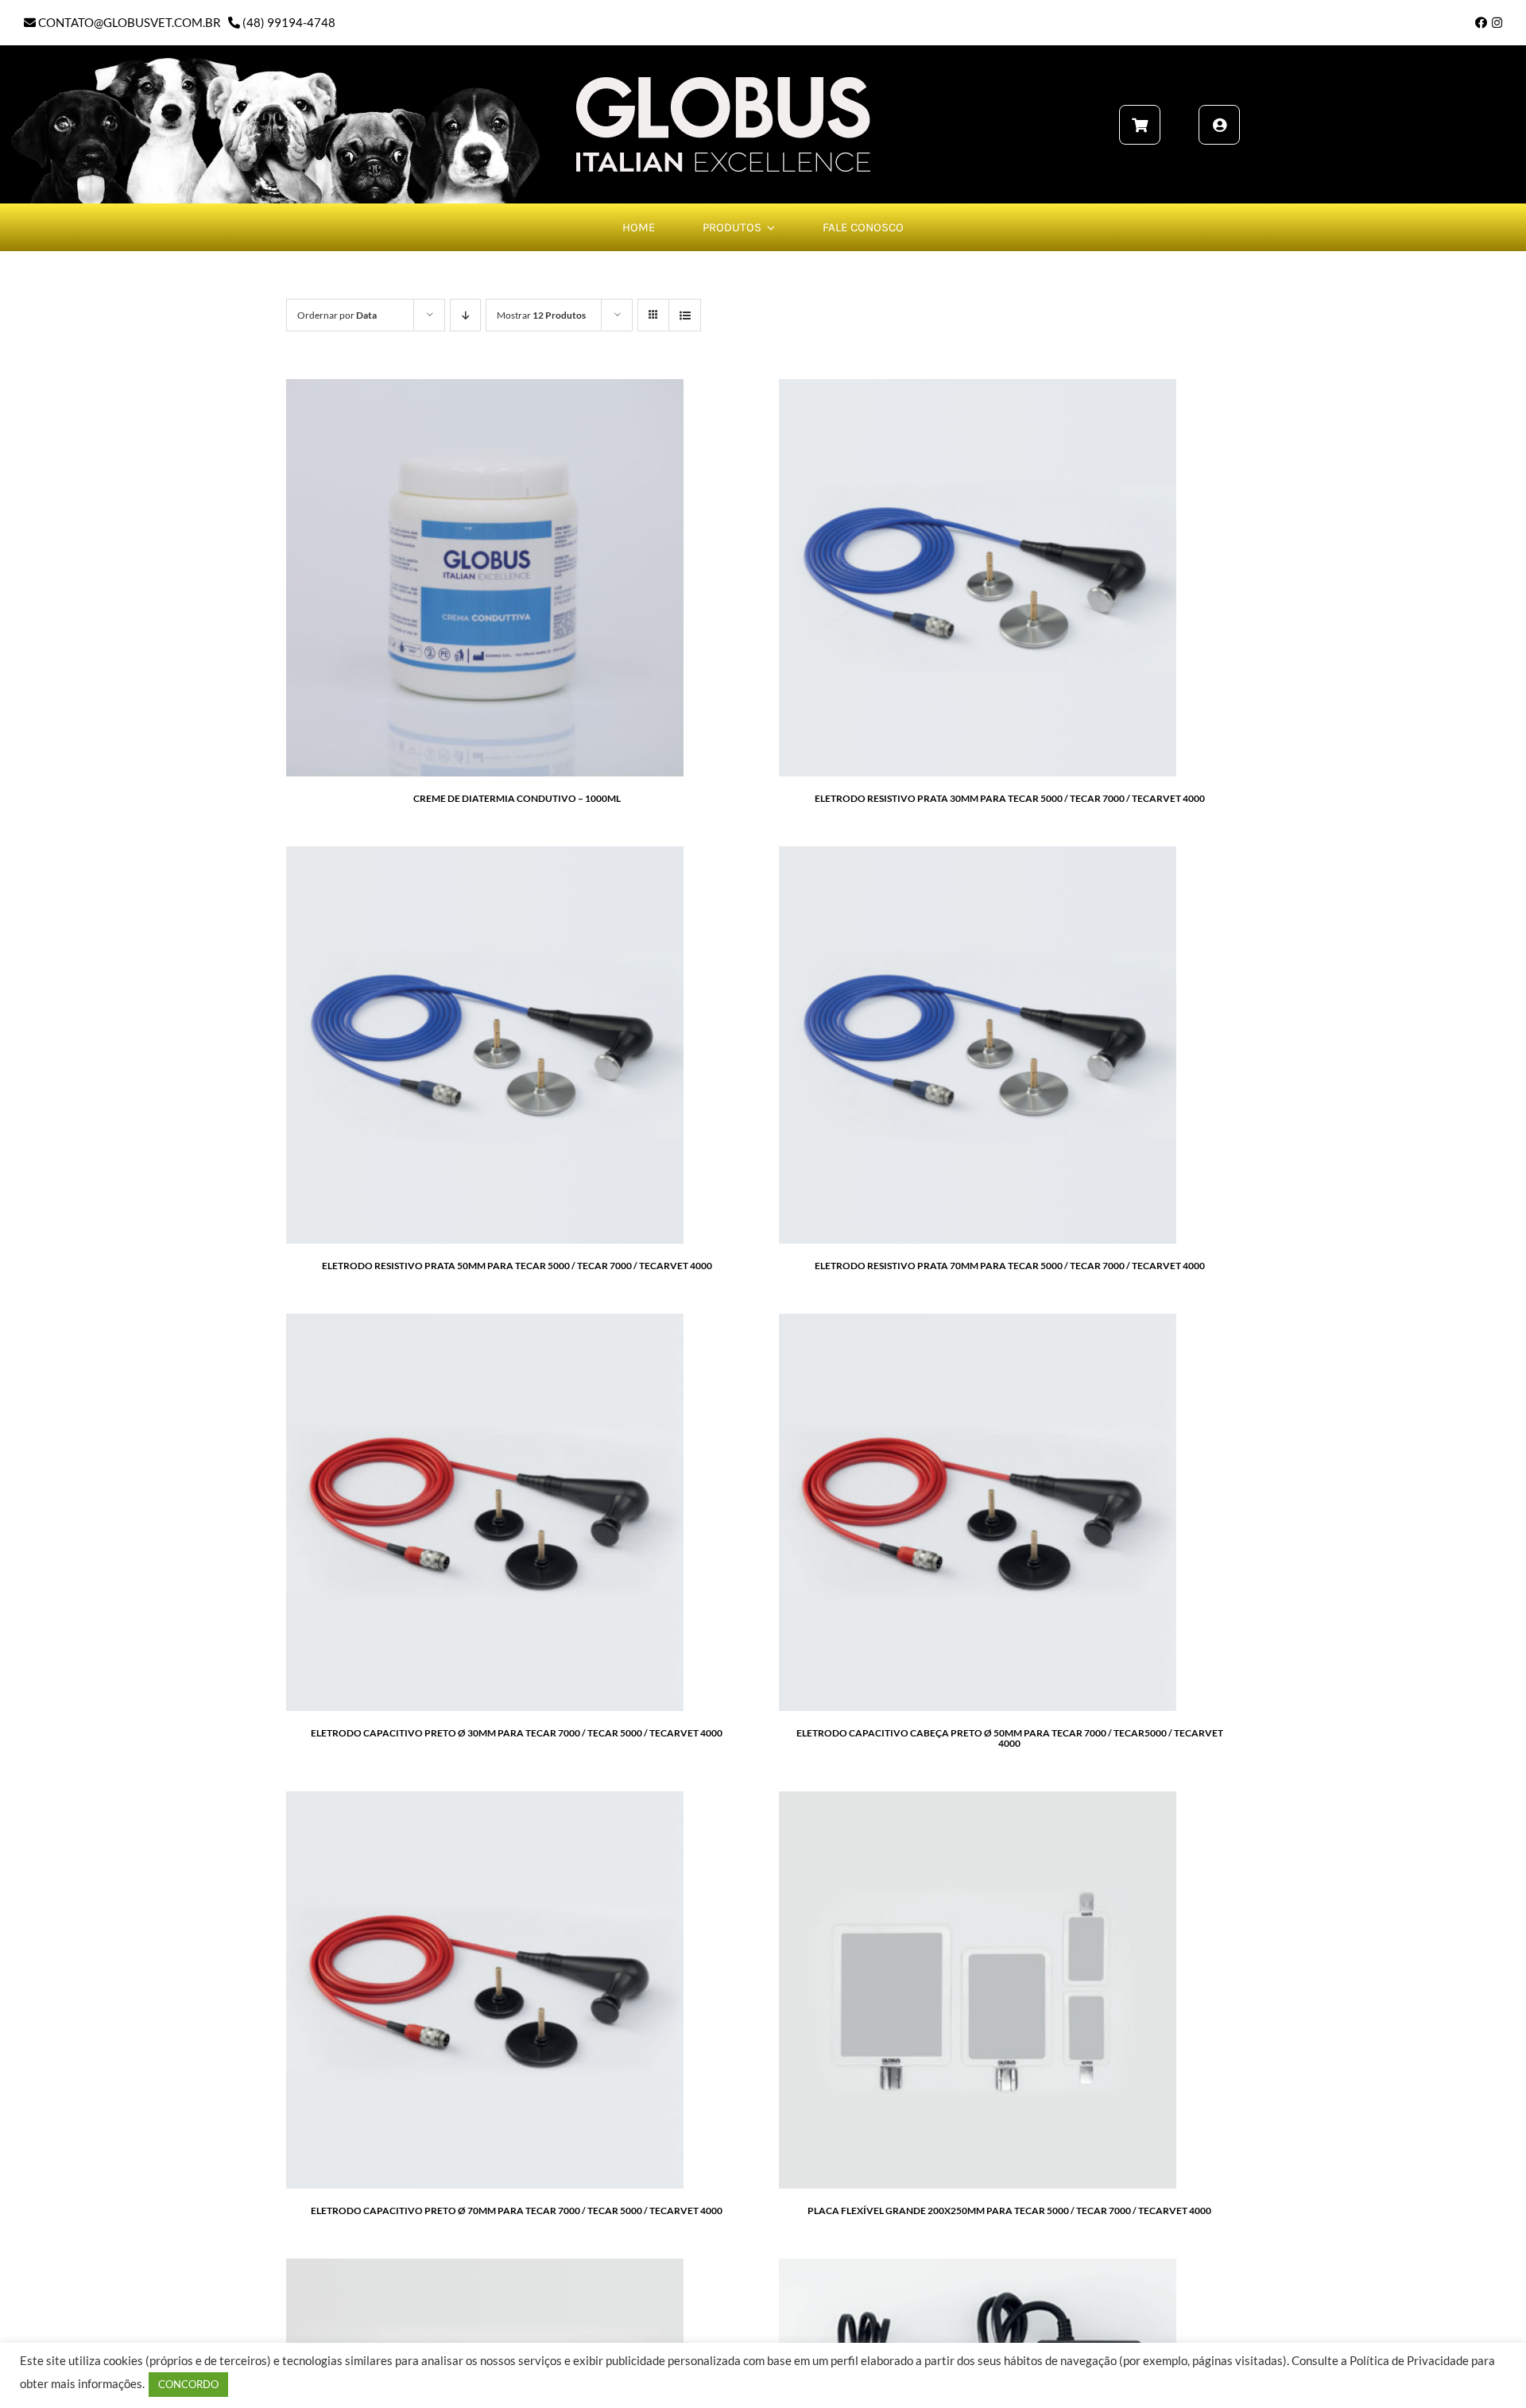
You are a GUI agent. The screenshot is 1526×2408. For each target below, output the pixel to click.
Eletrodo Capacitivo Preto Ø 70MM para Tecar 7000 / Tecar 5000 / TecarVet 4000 (517, 2211)
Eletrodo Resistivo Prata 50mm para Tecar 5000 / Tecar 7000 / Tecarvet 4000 (517, 1266)
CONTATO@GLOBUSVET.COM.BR (128, 22)
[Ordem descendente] (465, 315)
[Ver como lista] (685, 315)
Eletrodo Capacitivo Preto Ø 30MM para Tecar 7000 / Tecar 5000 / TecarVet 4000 (517, 1733)
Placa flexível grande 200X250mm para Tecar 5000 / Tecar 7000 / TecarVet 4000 (1009, 2211)
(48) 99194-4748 (288, 22)
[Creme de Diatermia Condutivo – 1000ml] (485, 388)
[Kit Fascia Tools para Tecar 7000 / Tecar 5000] (485, 2267)
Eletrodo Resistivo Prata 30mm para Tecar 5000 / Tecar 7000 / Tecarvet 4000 (1010, 798)
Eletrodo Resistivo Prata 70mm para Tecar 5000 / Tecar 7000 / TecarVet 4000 (1010, 1266)
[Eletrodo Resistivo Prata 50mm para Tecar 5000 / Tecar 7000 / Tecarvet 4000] (485, 855)
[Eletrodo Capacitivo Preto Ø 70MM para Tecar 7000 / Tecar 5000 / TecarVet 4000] (485, 1800)
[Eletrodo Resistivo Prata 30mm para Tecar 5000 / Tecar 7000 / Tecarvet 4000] (978, 388)
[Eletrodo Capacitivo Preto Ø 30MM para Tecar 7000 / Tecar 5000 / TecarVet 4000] (485, 1322)
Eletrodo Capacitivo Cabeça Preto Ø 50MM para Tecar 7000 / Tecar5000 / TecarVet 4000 (1010, 1738)
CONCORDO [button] (188, 2384)
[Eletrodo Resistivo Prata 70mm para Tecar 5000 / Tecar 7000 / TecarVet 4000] (978, 855)
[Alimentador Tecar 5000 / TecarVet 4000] (978, 2267)
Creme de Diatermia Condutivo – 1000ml (517, 798)
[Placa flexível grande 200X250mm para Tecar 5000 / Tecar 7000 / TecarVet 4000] (978, 1800)
